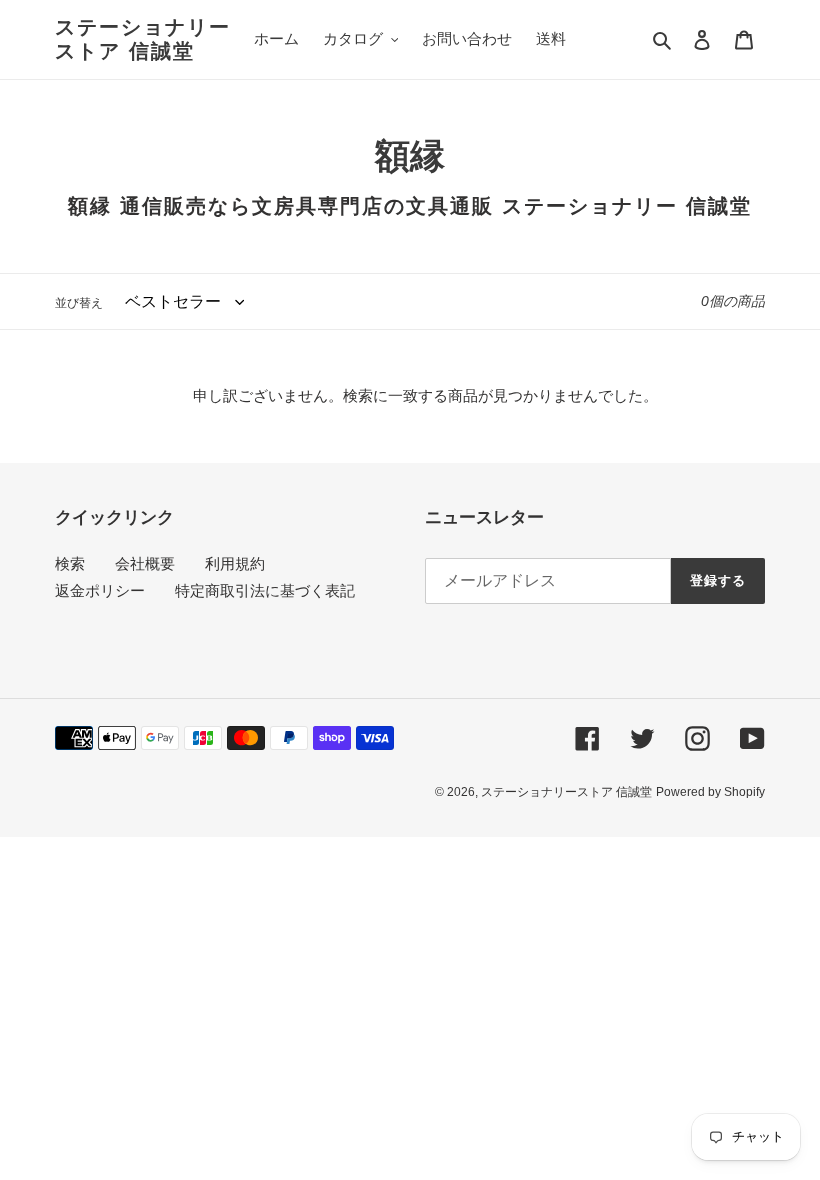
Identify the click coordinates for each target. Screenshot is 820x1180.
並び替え (79, 303)
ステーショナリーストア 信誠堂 (143, 39)
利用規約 (235, 563)
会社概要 (145, 563)
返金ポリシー (100, 590)
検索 (70, 563)
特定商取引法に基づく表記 (265, 590)
